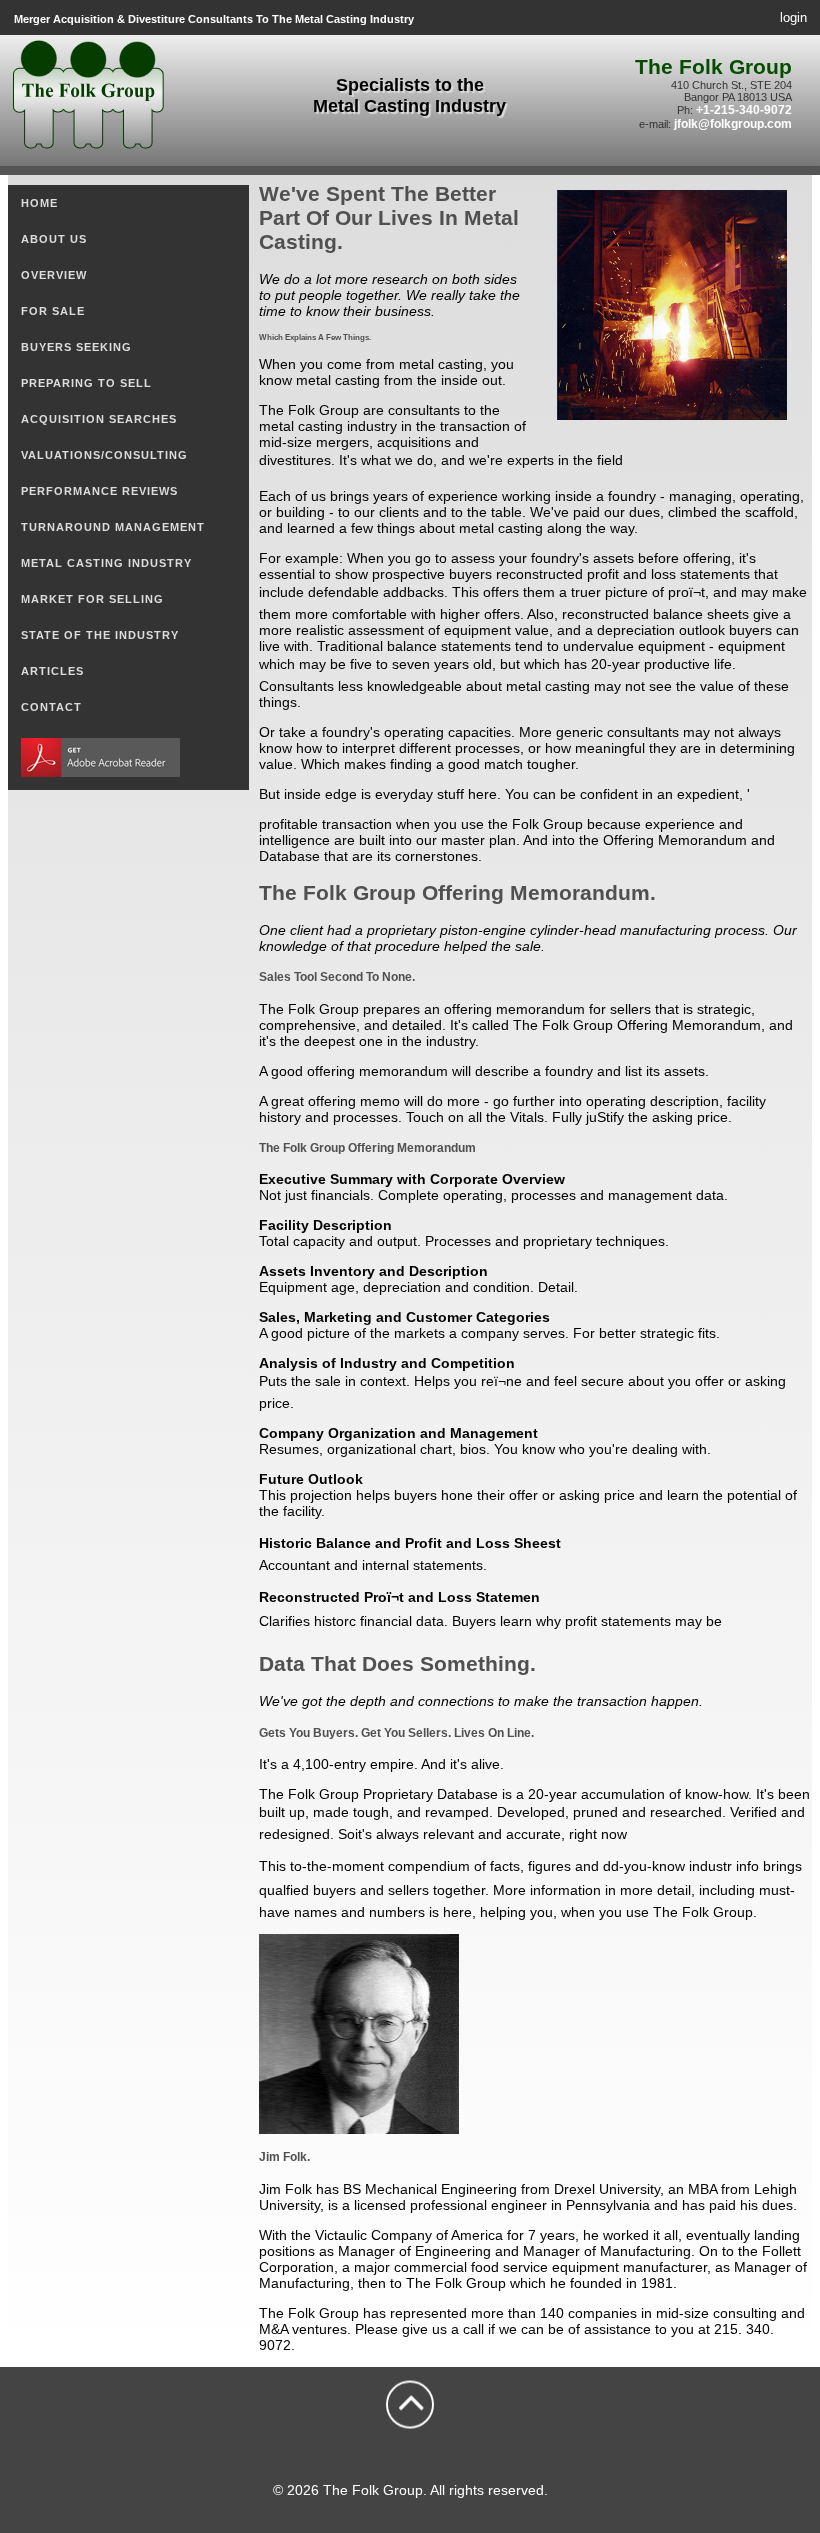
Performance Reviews (99, 491)
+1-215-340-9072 (744, 110)
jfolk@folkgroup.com (733, 124)
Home (39, 203)
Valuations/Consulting (104, 455)
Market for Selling (92, 599)
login (793, 17)
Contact (51, 707)
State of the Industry (100, 635)
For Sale (53, 311)
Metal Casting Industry (106, 563)
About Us (54, 239)
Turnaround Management (113, 527)
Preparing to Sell (86, 383)
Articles (52, 671)
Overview (54, 275)
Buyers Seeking (76, 347)
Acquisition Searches (99, 419)
